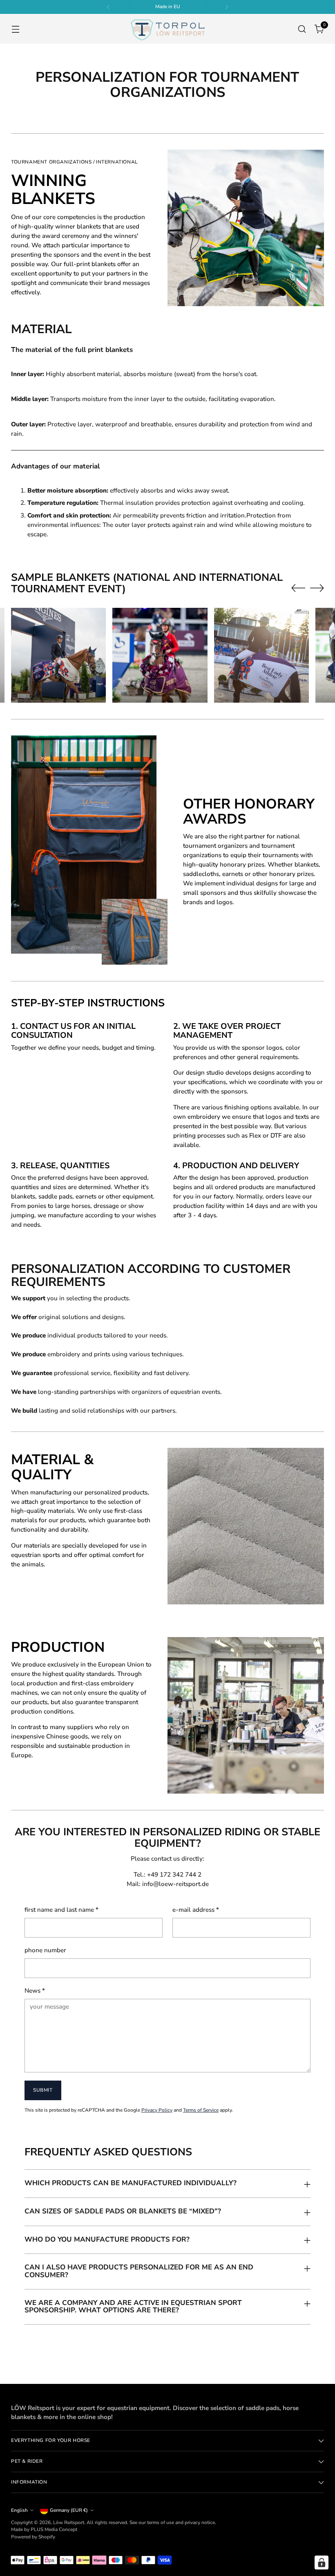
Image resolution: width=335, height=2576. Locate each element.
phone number (45, 1950)
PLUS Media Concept (54, 2529)
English (19, 2510)
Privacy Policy (157, 2110)
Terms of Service (201, 2110)
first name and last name (61, 1910)
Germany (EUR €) (69, 2510)
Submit (43, 2090)
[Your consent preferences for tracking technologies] (322, 2563)
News (35, 1991)
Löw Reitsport (69, 2522)
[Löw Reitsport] (167, 29)
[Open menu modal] (15, 29)
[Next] (227, 7)
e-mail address (196, 1910)
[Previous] (108, 7)
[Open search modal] (302, 29)
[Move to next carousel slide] (317, 588)
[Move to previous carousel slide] (298, 588)
